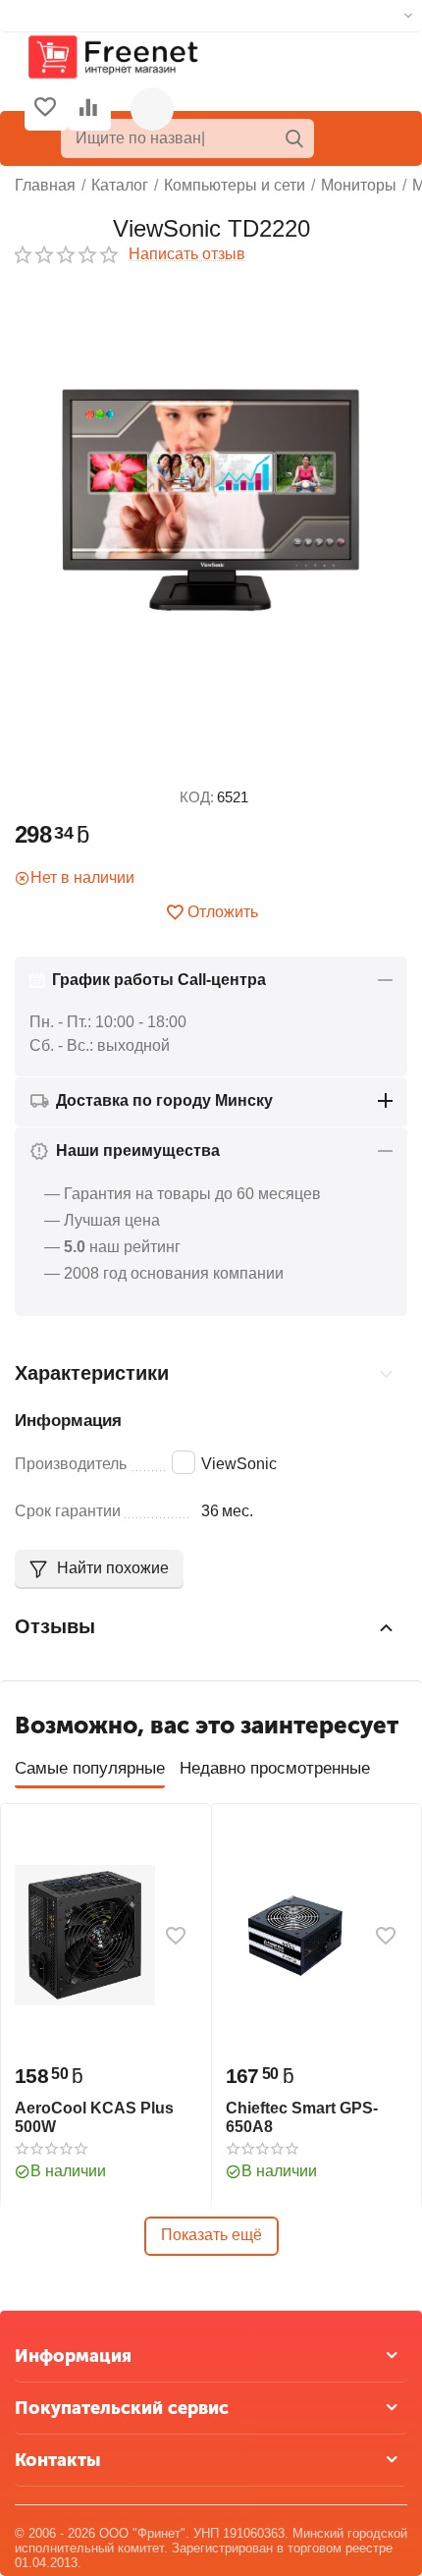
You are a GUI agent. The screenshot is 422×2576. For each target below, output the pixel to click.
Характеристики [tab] (92, 1373)
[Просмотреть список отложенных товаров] (45, 109)
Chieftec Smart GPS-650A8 (302, 2117)
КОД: (197, 797)
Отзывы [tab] (55, 1626)
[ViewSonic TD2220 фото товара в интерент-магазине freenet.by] (211, 500)
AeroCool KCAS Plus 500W (94, 2117)
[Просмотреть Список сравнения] (88, 109)
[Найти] (294, 138)
